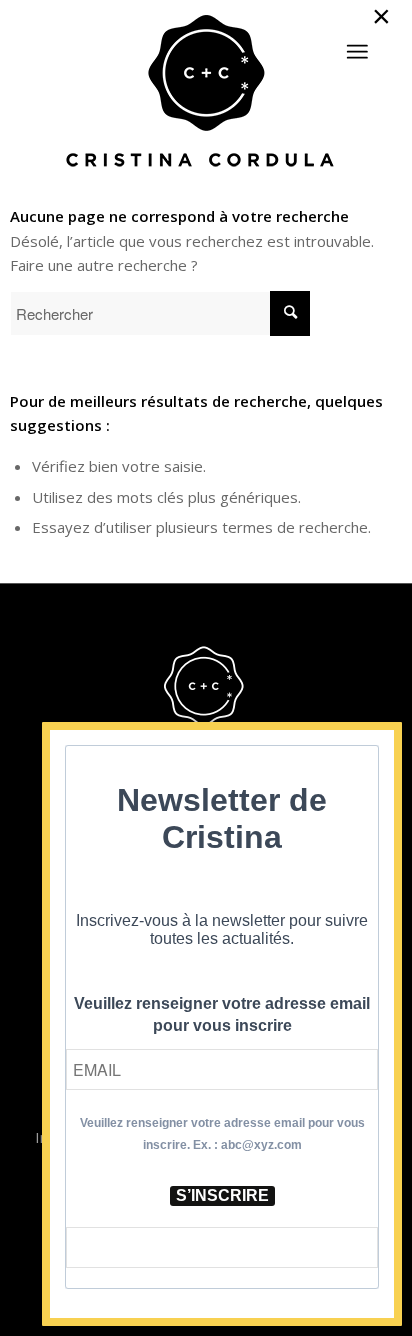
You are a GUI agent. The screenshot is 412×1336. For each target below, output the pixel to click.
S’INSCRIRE (222, 1195)
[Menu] (357, 52)
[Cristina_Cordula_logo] (205, 93)
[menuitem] (357, 43)
